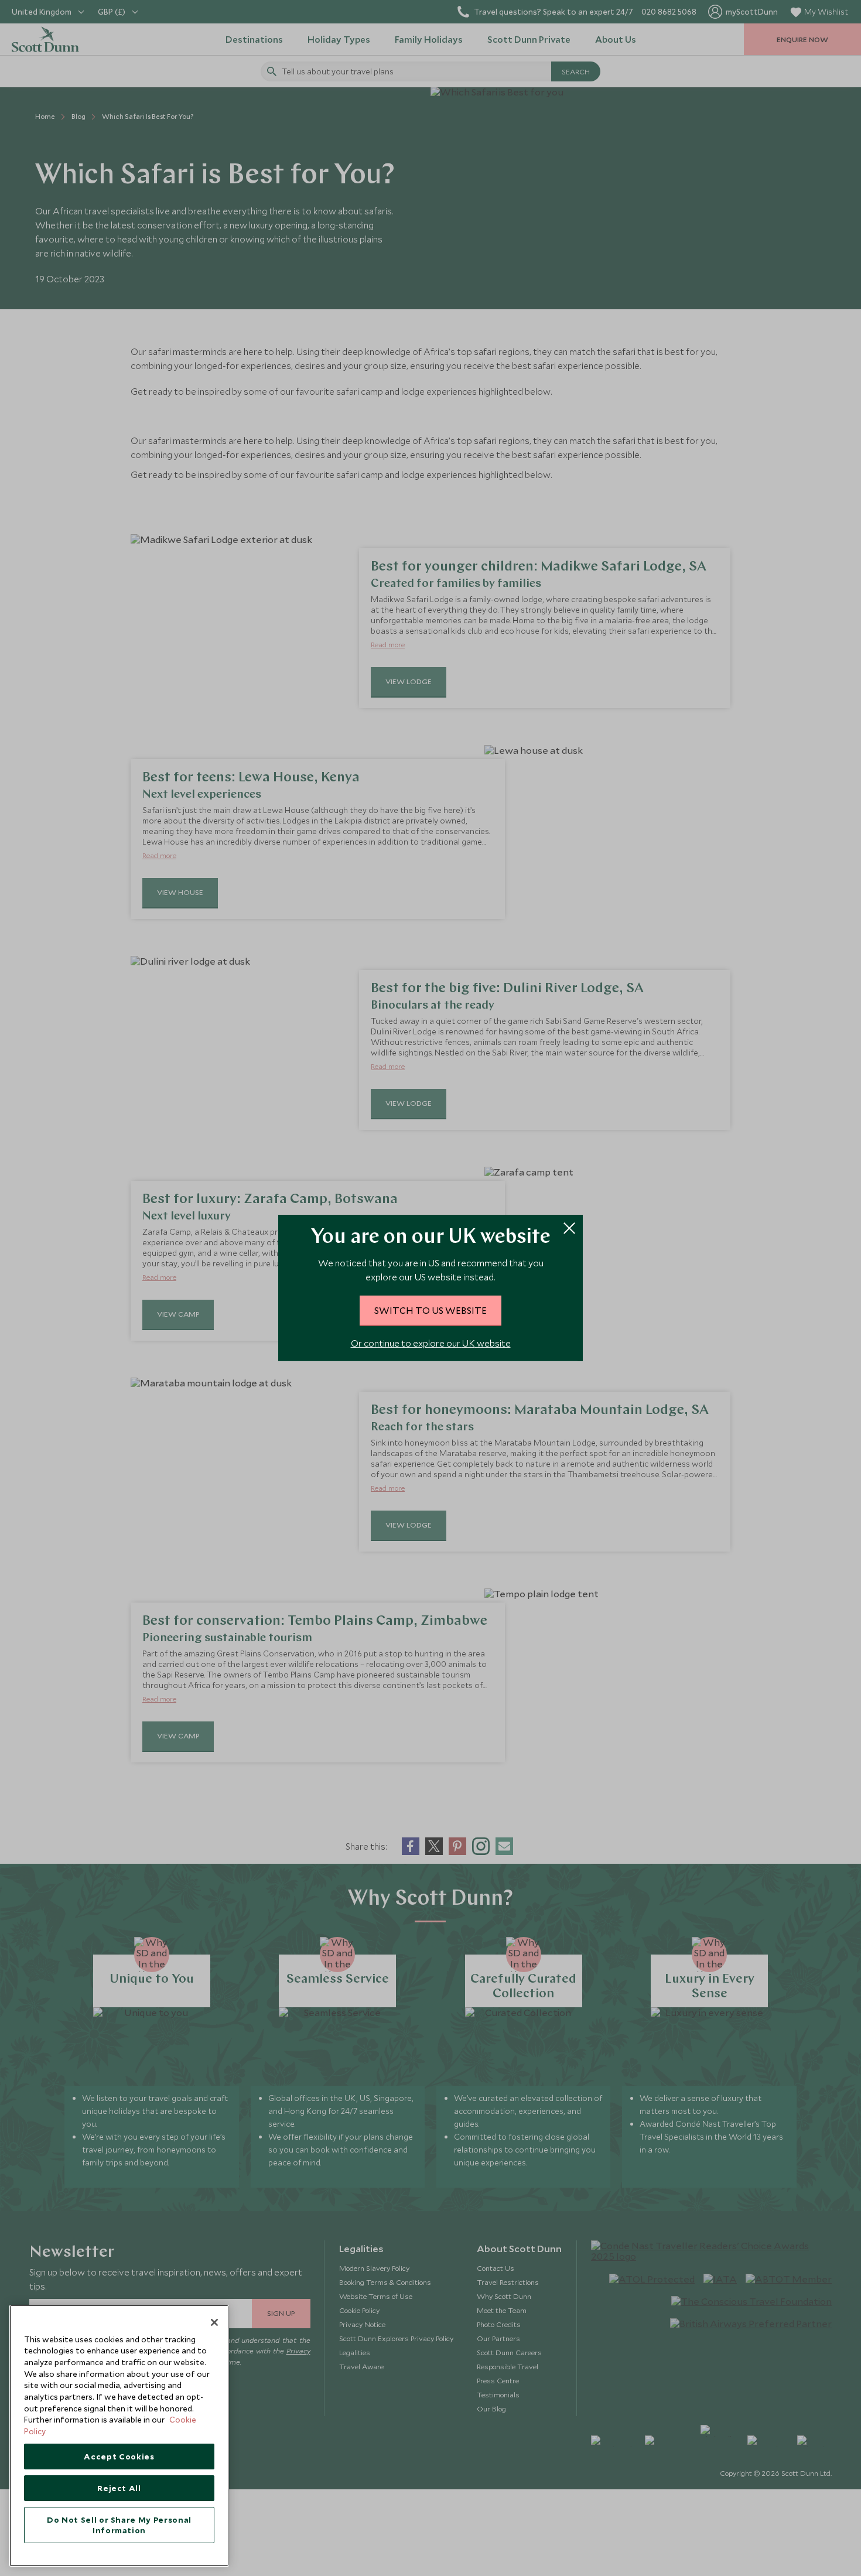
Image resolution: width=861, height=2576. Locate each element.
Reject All (119, 2488)
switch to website (430, 1310)
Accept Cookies (119, 2457)
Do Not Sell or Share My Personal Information (119, 2525)
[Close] (214, 2322)
